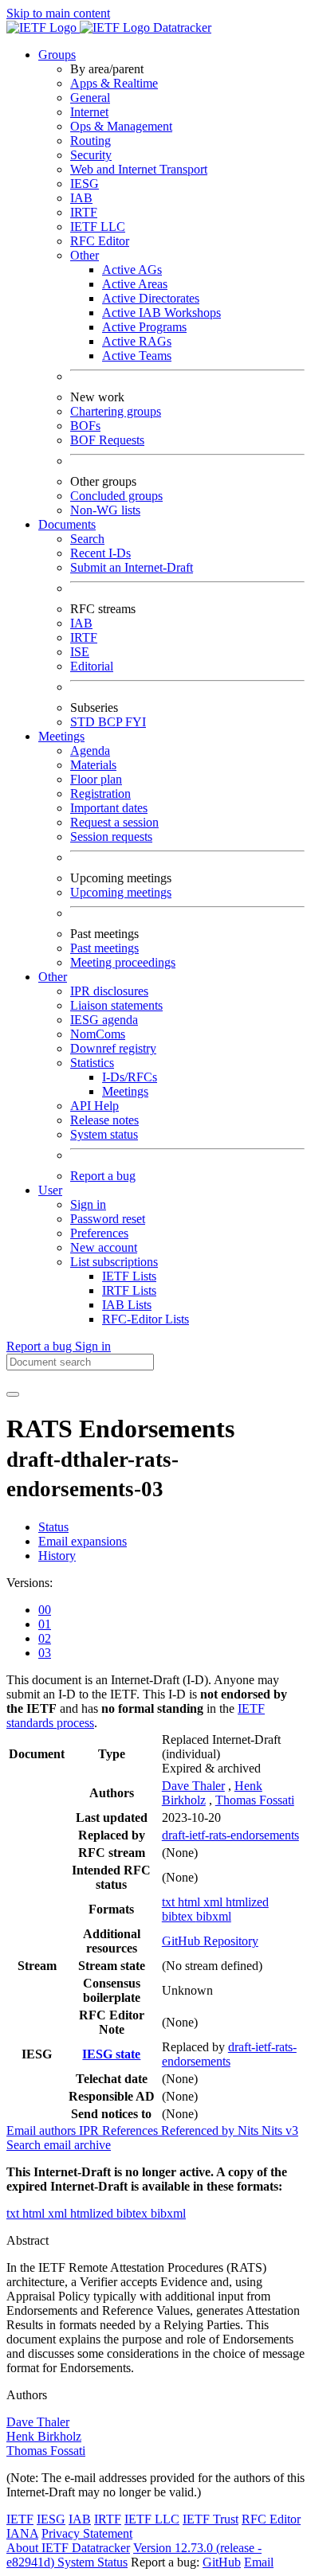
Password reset (108, 1219)
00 (45, 1610)
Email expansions (83, 1541)
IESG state (111, 2054)
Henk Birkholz (44, 2436)
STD (84, 722)
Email (259, 2562)
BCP (112, 722)
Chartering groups (116, 411)
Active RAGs (137, 341)
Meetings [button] (61, 736)
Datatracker (181, 27)
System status (104, 1134)
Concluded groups (116, 496)
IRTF (84, 212)
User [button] (50, 1190)
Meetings (125, 1091)
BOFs (85, 426)
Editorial (92, 666)
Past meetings (104, 948)
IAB (81, 198)
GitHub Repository (210, 1941)
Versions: (30, 1583)
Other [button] (53, 977)
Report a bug (103, 1176)
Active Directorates (151, 298)
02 (45, 1638)
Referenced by (199, 2130)
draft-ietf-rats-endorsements (230, 1835)
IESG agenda (104, 1020)
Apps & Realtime (114, 83)
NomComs (98, 1034)
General (90, 98)
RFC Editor (100, 241)
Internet (89, 112)
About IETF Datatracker (68, 2548)
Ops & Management (121, 126)
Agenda (90, 751)
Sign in (88, 1204)
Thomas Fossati (255, 1800)
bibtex (179, 1916)
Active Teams (137, 356)
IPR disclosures (109, 991)
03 (45, 1653)
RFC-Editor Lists (146, 1319)
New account (104, 1247)
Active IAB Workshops (161, 313)
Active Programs (144, 327)
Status (53, 1527)
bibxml (214, 1916)
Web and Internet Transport (139, 169)
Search (87, 539)
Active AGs (132, 270)
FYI (136, 722)
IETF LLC (98, 227)
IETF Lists (129, 1276)
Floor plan (96, 779)
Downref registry (113, 1048)
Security (91, 155)
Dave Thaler (193, 1786)
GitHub (222, 2562)
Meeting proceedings (123, 962)
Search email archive (59, 2145)
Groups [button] (57, 55)
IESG (85, 184)
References (132, 2130)
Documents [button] (67, 524)
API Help (94, 1106)
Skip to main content (58, 13)
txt (170, 1902)
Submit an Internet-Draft (132, 567)
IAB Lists (127, 1305)
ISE (80, 652)
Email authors (43, 2130)
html (191, 1902)
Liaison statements (116, 1005)
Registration (100, 794)
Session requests (111, 837)
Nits (250, 2130)
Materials (93, 765)
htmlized (247, 1902)
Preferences (99, 1233)
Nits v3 (280, 2130)
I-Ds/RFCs (130, 1077)
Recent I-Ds (100, 553)
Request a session (114, 822)
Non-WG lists (105, 510)
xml (215, 1902)
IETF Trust (211, 2519)
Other (85, 255)
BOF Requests (107, 440)
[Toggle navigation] (13, 1394)
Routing (91, 141)
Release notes (104, 1120)
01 (45, 1624)
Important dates (109, 808)
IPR (91, 2130)
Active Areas (135, 284)
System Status (93, 2562)
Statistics (92, 1063)
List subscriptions (114, 1262)
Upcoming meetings (121, 892)
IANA (22, 2533)
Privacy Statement (87, 2533)
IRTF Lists (129, 1290)
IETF (20, 2519)
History (57, 1556)
